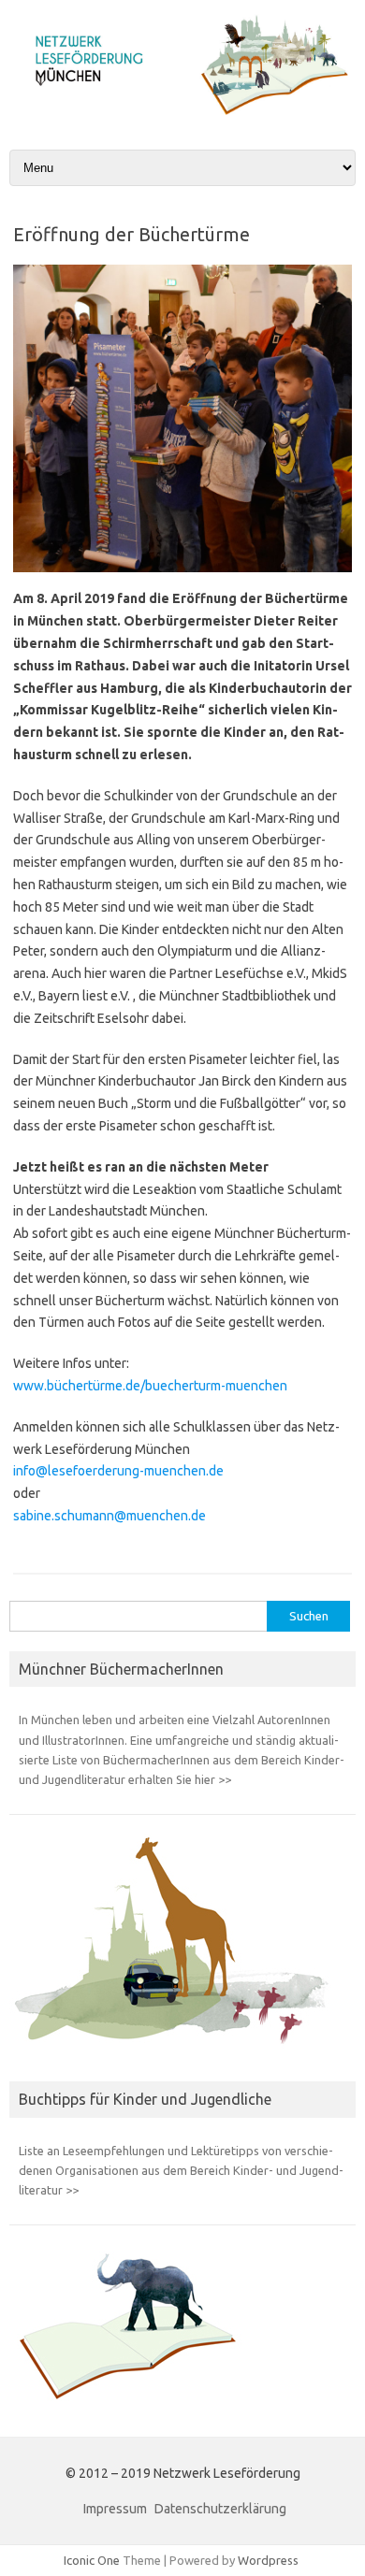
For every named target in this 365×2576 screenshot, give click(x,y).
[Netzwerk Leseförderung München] (182, 110)
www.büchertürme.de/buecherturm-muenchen (150, 1386)
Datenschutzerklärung (220, 2509)
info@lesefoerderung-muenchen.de (118, 1471)
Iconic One (92, 2560)
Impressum (115, 2509)
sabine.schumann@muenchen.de (109, 1516)
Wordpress (268, 2560)
